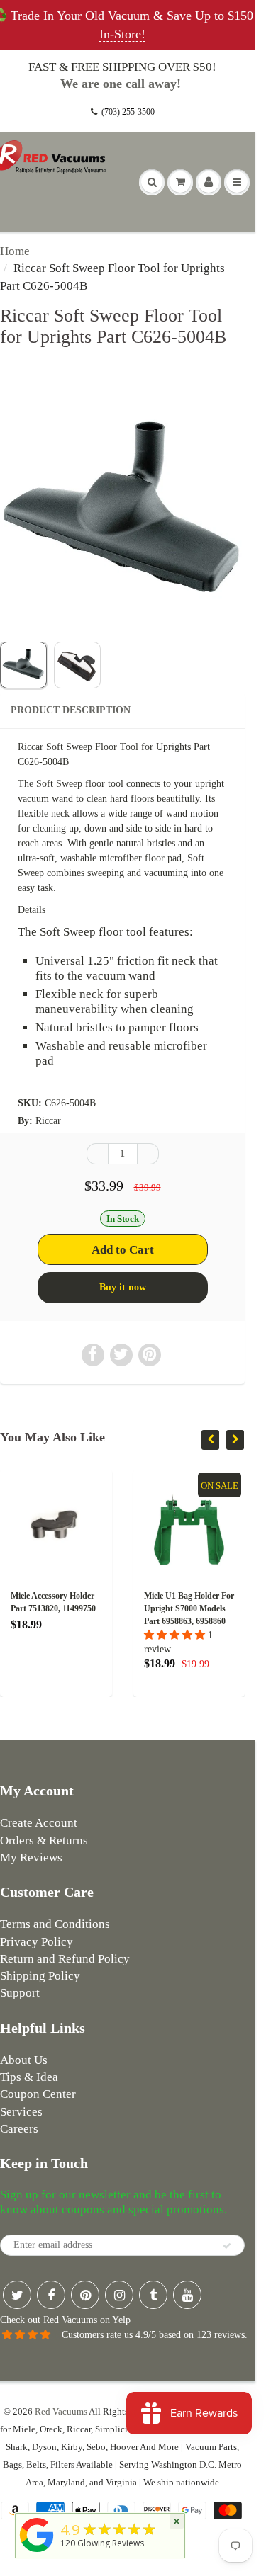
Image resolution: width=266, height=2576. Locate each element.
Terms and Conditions (55, 1924)
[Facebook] (51, 2295)
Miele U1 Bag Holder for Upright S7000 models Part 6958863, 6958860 (184, 1608)
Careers (19, 2129)
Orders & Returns (44, 1840)
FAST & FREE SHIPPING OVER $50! (122, 67)
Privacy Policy (37, 1942)
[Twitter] (17, 2295)
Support (20, 1993)
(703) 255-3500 (128, 112)
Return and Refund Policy (65, 1959)
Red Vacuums (61, 2411)
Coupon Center (38, 2094)
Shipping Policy (40, 1976)
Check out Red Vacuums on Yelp (65, 2320)
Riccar (48, 1121)
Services (21, 2112)
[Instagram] (119, 2295)
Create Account (39, 1823)
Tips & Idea (29, 2077)
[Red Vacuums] (37, 2552)
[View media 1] (23, 665)
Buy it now (123, 1287)
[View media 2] (77, 665)
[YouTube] (187, 2295)
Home (15, 251)
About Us (24, 2060)
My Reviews (31, 1857)
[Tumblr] (153, 2295)
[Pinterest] (85, 2295)
